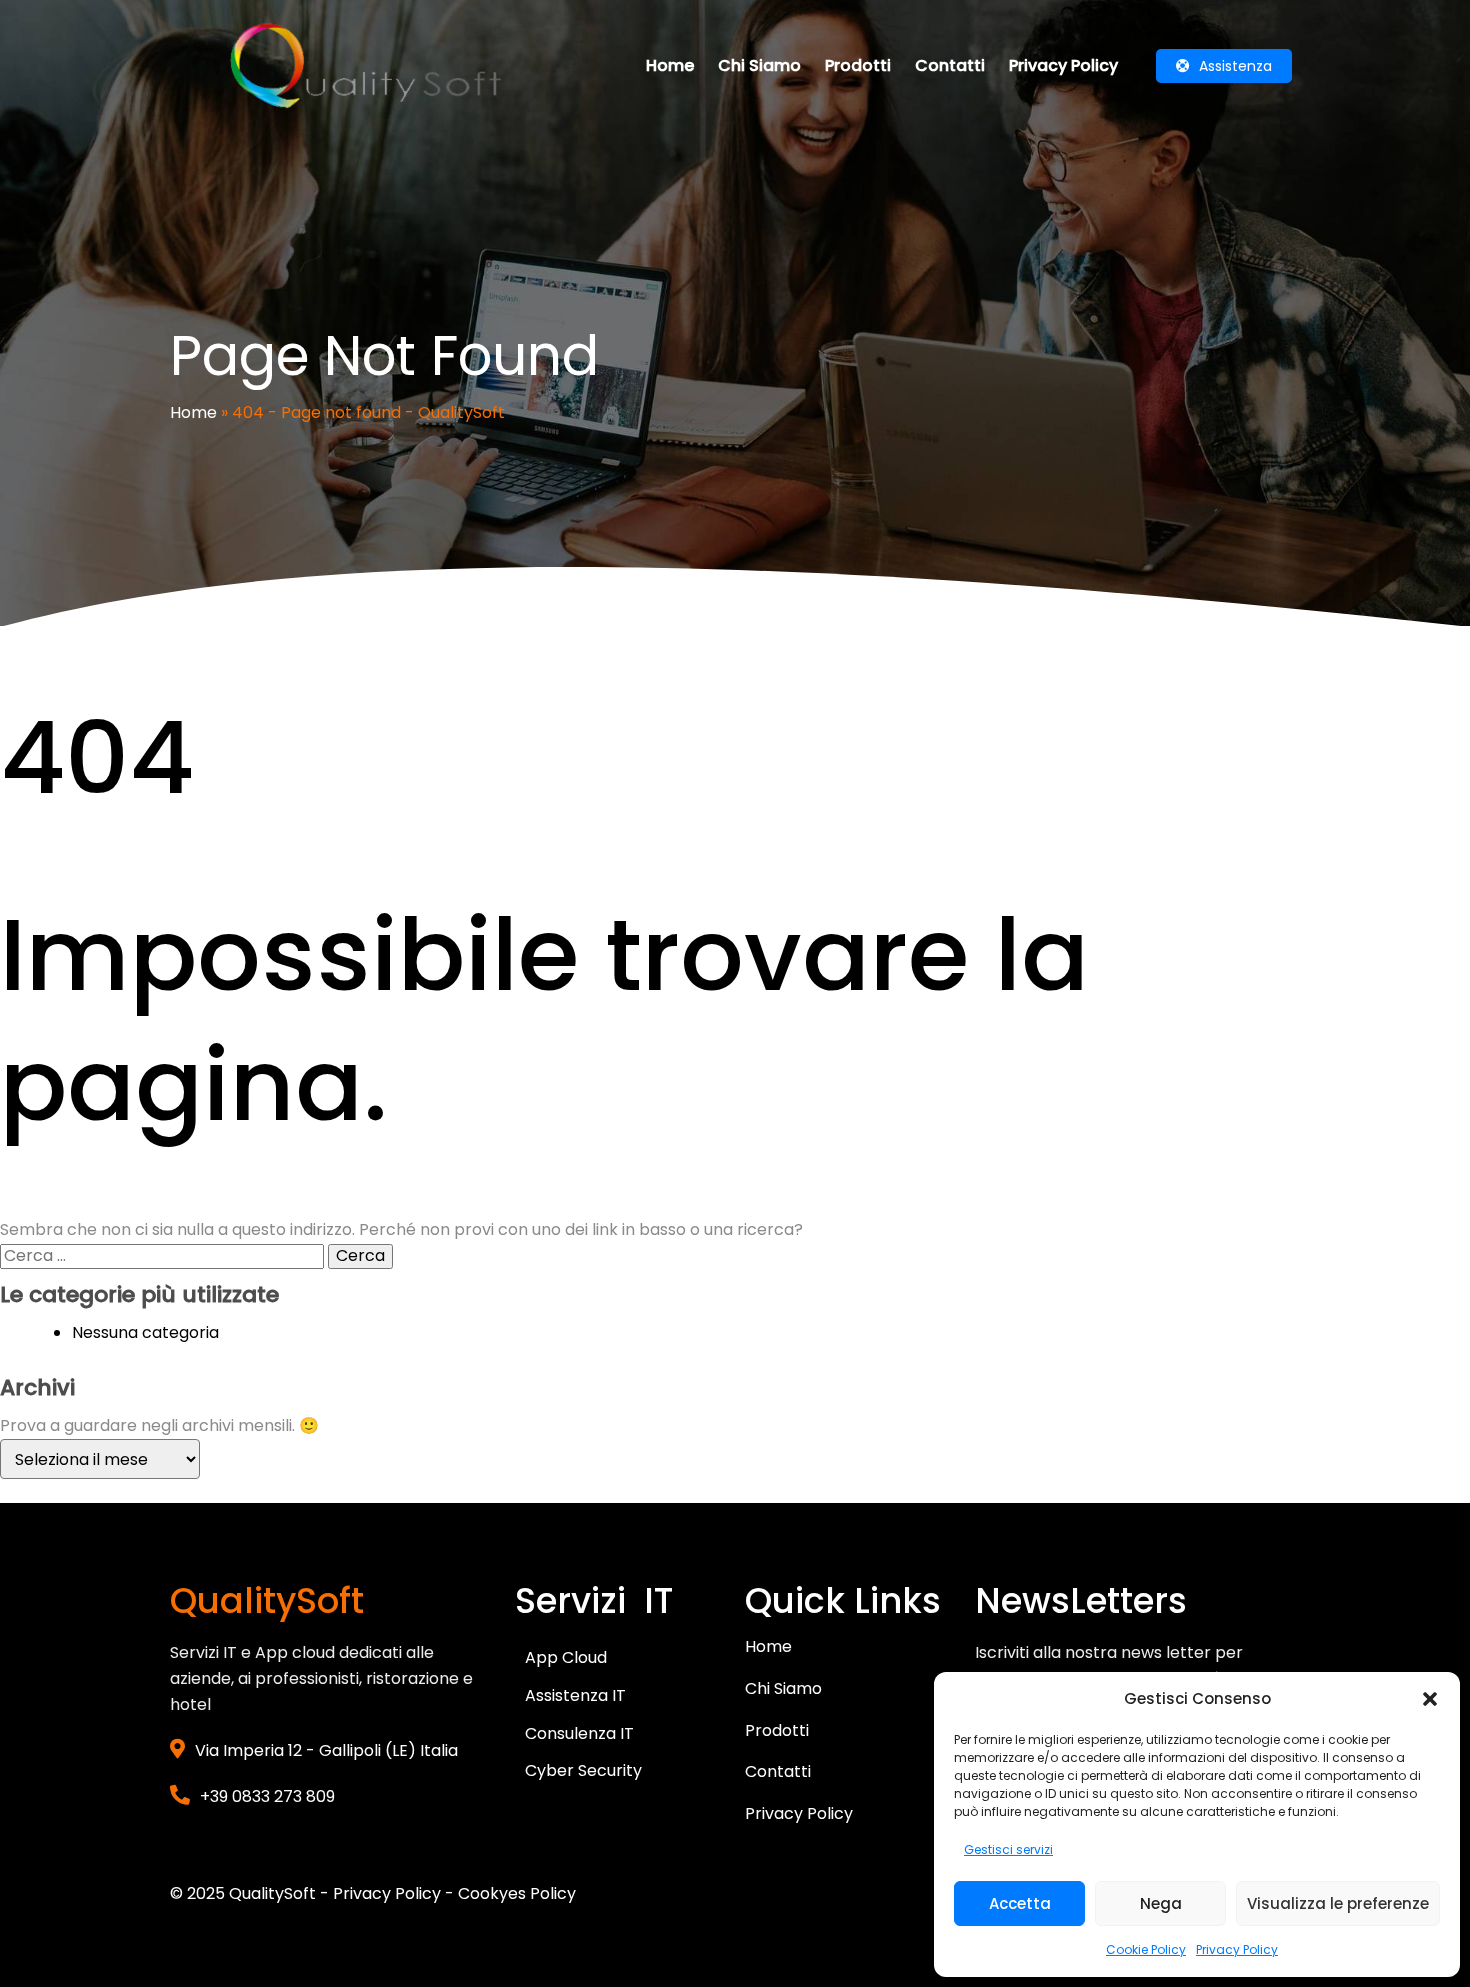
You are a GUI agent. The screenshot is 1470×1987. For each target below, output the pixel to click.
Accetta (1020, 1903)
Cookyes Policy (517, 1893)
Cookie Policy (1146, 1949)
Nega (1161, 1903)
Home (193, 412)
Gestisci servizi (1008, 1849)
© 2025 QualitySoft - (251, 1893)
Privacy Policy (1237, 1949)
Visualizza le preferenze (1338, 1903)
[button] (1430, 1699)
